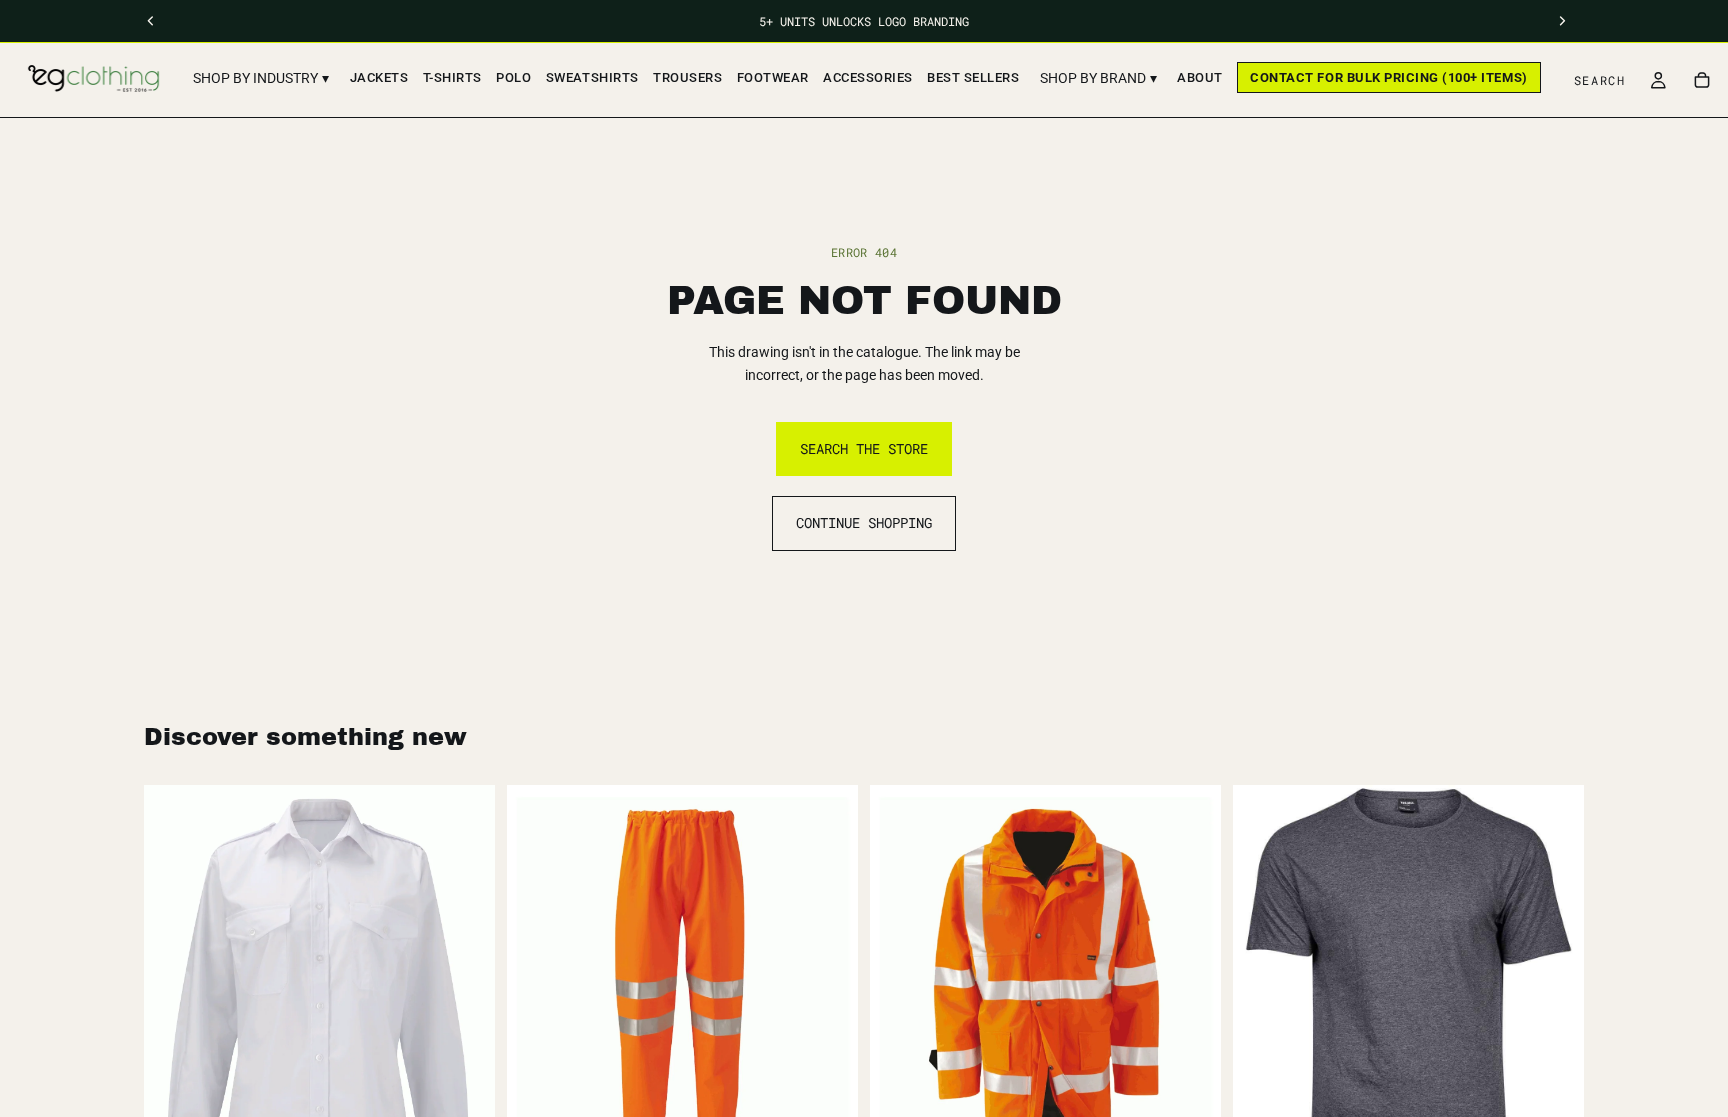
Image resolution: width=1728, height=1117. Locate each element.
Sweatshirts (592, 77)
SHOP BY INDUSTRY (261, 78)
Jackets (379, 77)
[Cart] (1702, 80)
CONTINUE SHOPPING (864, 522)
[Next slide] (1554, 988)
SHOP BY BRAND (1098, 78)
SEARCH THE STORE (864, 448)
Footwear (773, 77)
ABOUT (1200, 77)
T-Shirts (452, 77)
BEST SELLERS (973, 77)
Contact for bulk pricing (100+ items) (1388, 77)
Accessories (868, 77)
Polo (513, 77)
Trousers (687, 77)
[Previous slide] (1263, 988)
